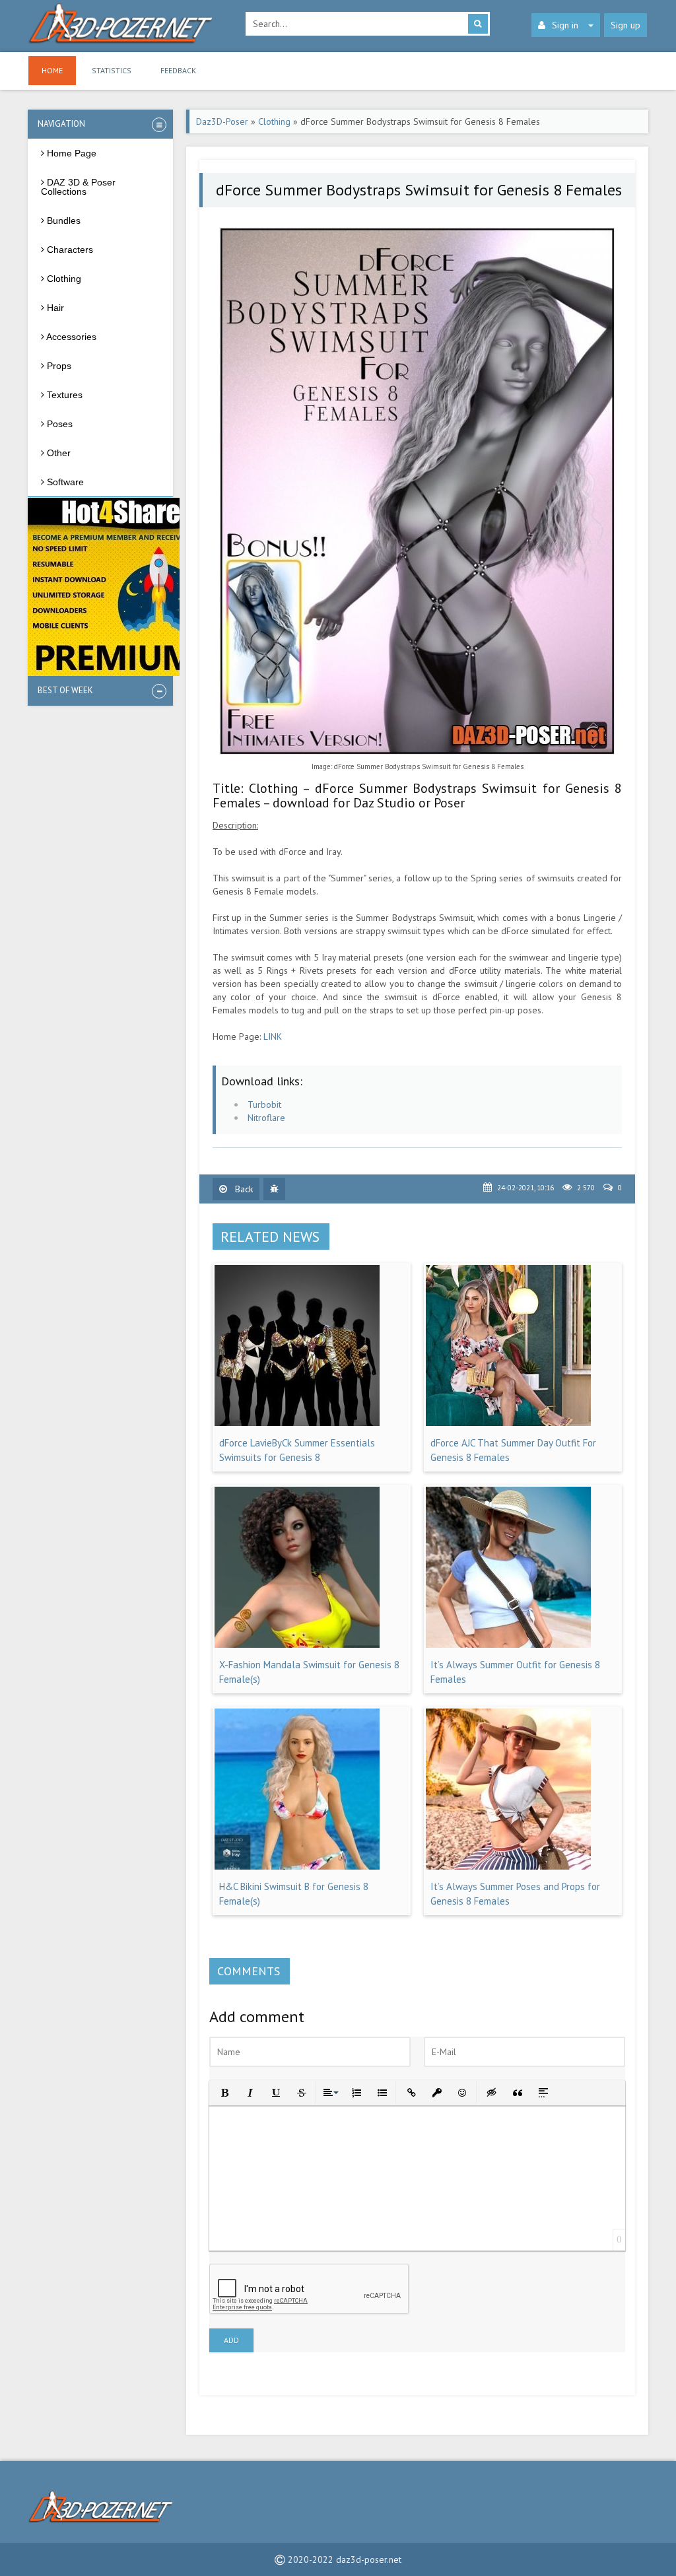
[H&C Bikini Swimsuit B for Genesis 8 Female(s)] (297, 1866)
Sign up (625, 25)
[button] (223, 2092)
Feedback (178, 70)
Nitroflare (266, 1118)
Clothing (274, 121)
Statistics (112, 70)
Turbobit (264, 1104)
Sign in (565, 25)
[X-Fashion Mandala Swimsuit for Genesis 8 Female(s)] (297, 1644)
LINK (273, 1036)
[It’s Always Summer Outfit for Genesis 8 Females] (508, 1644)
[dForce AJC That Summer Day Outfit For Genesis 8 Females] (508, 1423)
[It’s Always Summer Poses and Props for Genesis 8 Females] (508, 1866)
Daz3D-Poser (222, 121)
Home (52, 70)
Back (243, 1189)
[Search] (478, 24)
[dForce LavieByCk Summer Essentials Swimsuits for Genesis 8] (297, 1423)
